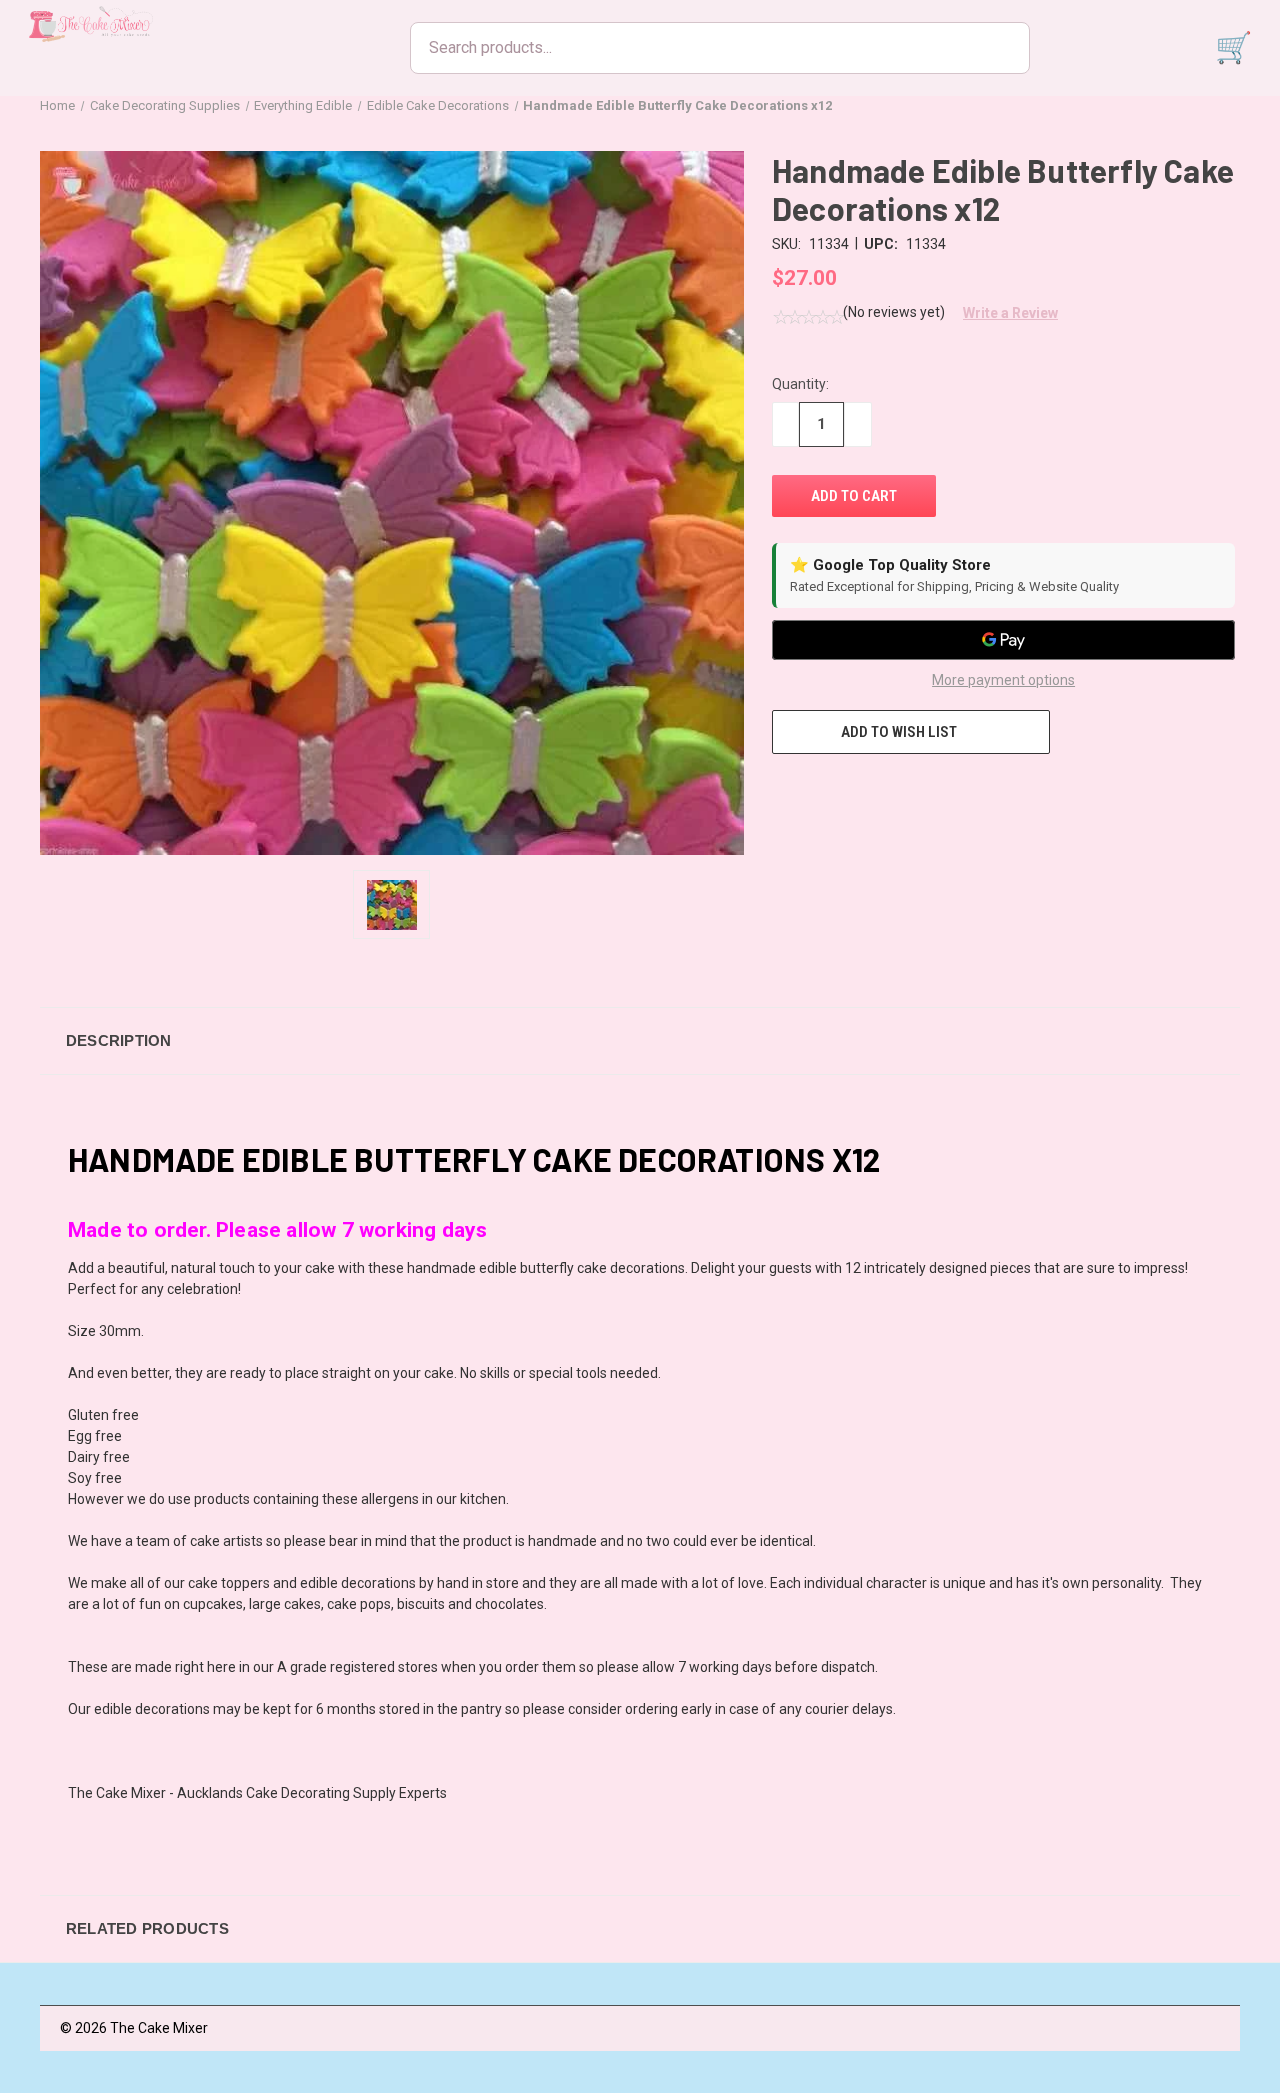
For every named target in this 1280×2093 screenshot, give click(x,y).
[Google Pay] (1003, 640)
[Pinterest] (930, 791)
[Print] (856, 791)
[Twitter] (893, 791)
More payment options (1003, 680)
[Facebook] (782, 791)
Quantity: (800, 384)
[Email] (819, 791)
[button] (1003, 313)
